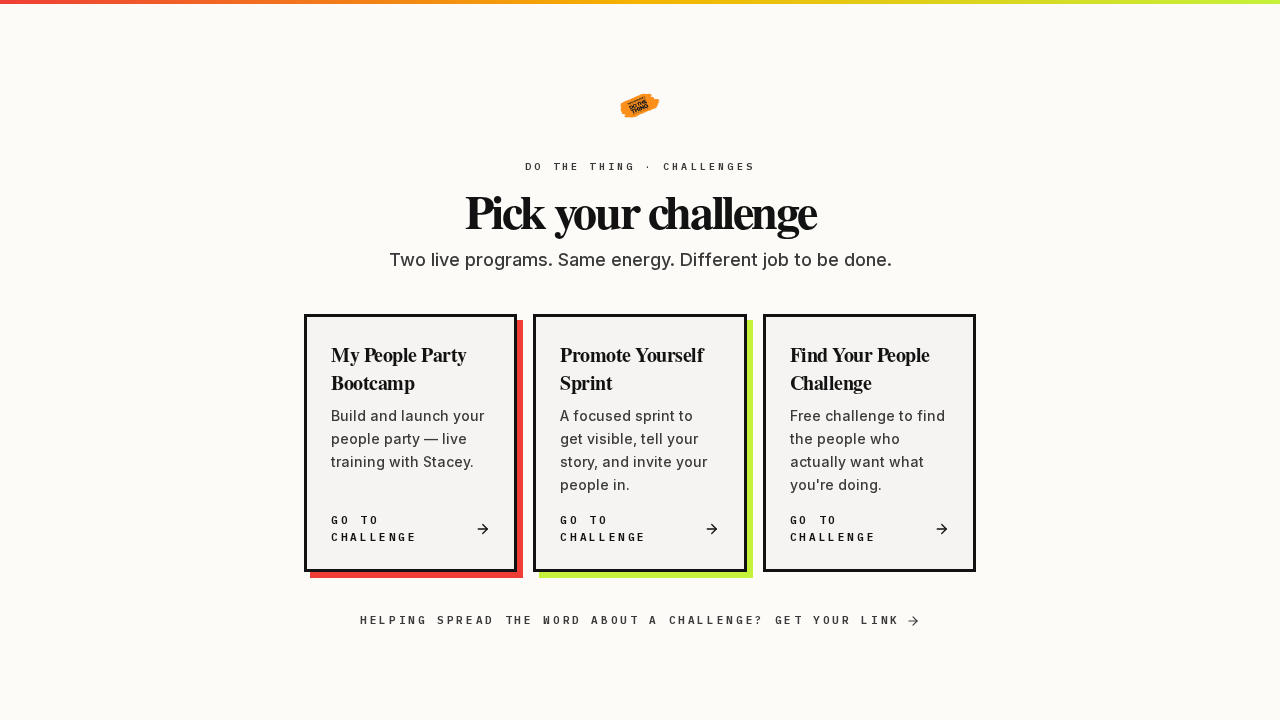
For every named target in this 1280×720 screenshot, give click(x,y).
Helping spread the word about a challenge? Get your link (630, 620)
